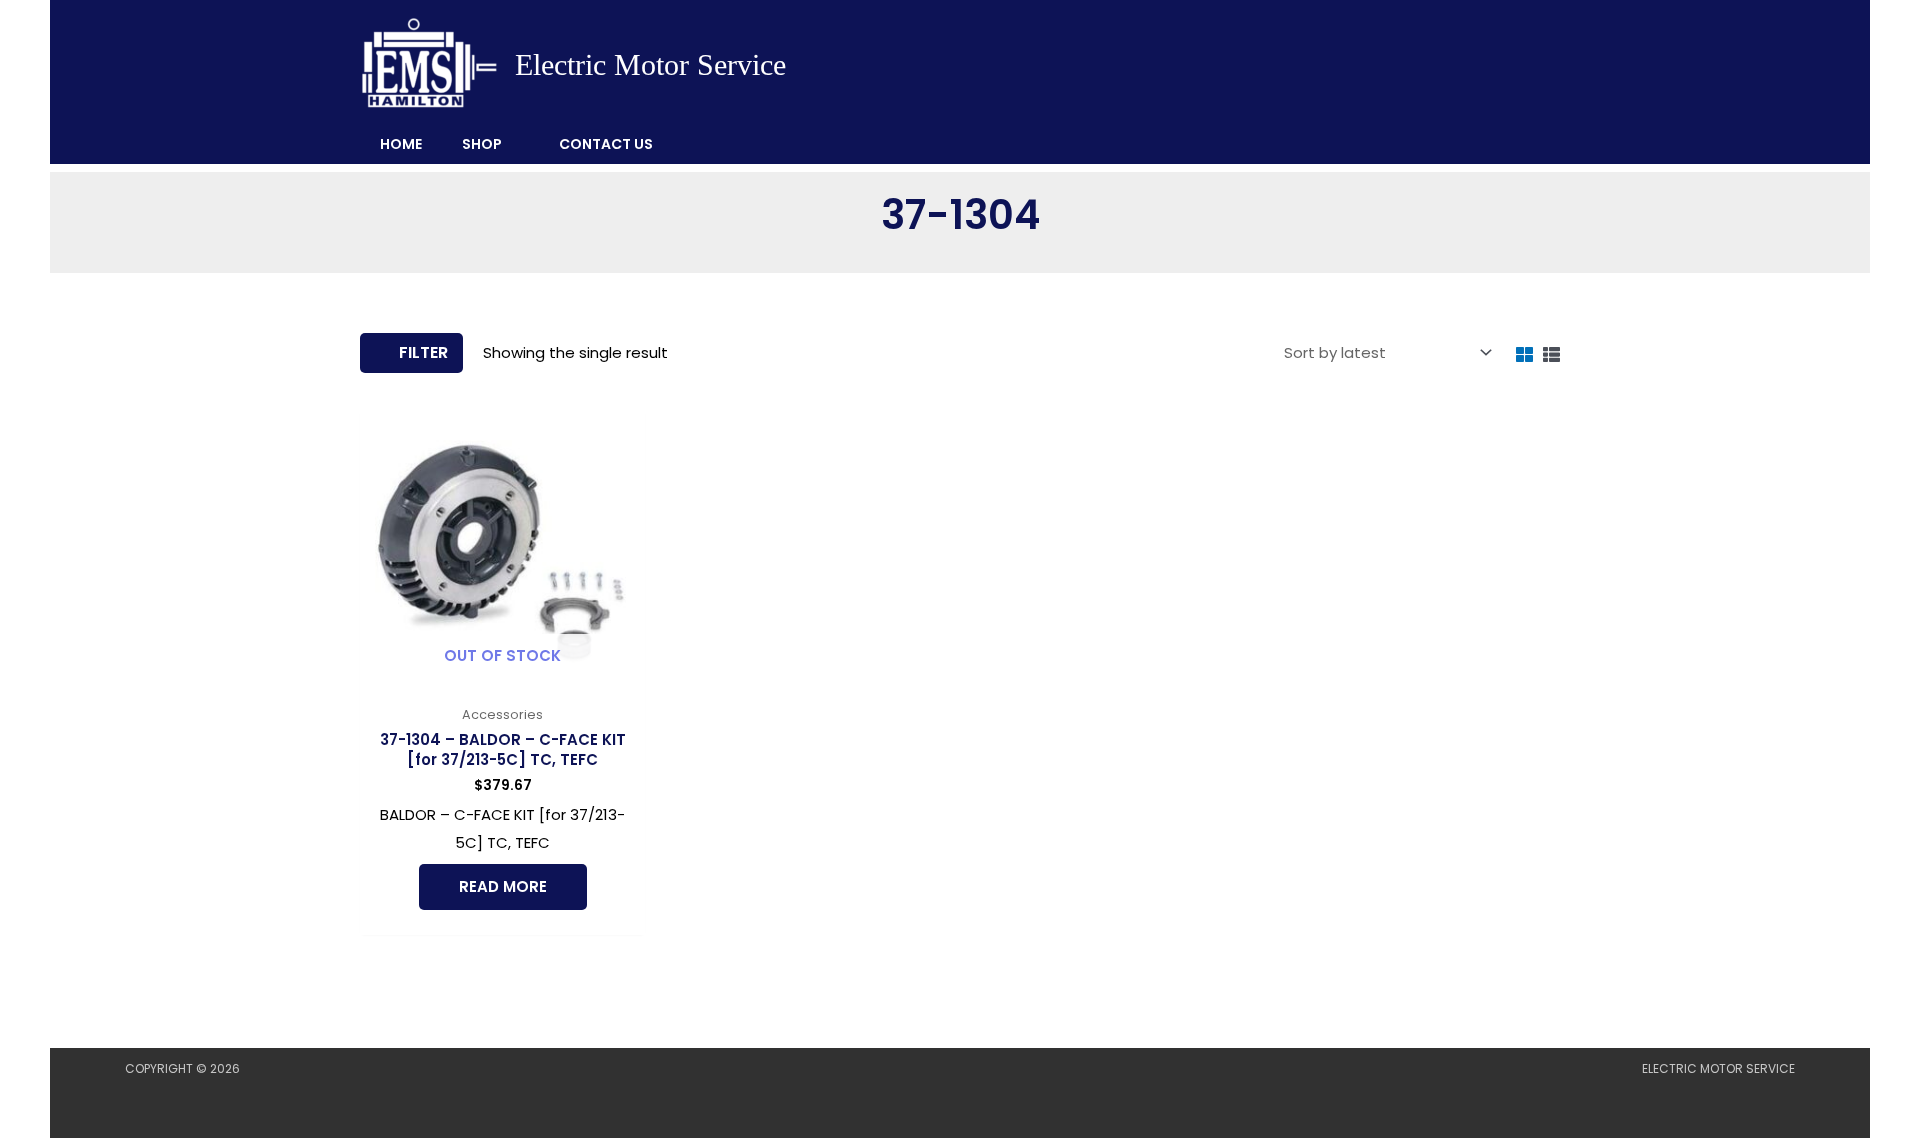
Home (401, 144)
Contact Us (606, 144)
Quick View (502, 678)
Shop (482, 144)
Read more (503, 886)
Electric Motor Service (650, 64)
